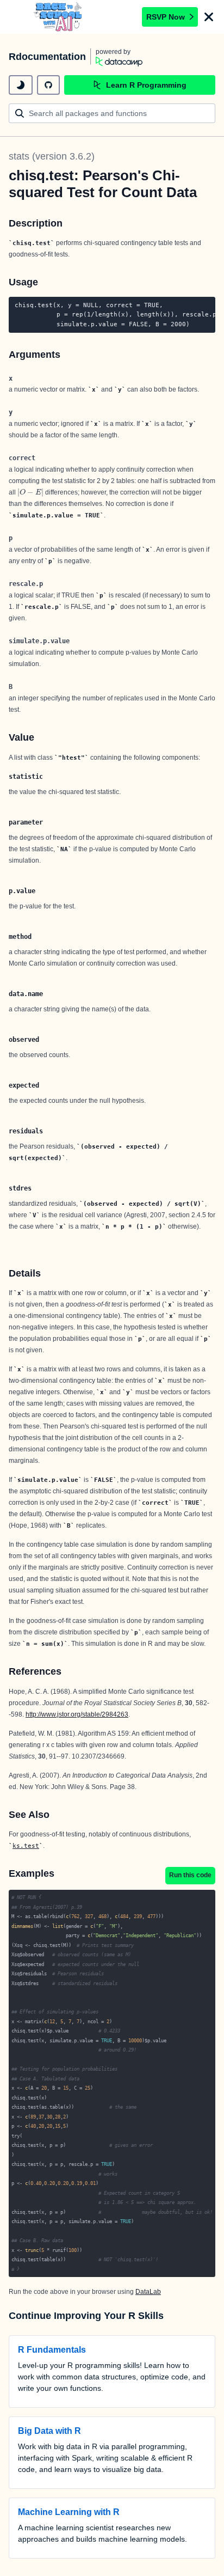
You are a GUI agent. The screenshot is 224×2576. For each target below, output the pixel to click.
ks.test (26, 1846)
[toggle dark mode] (21, 85)
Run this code (190, 1875)
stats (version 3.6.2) (52, 156)
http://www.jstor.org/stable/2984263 (77, 1714)
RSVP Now (166, 17)
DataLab (148, 2292)
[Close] (209, 17)
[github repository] (48, 85)
